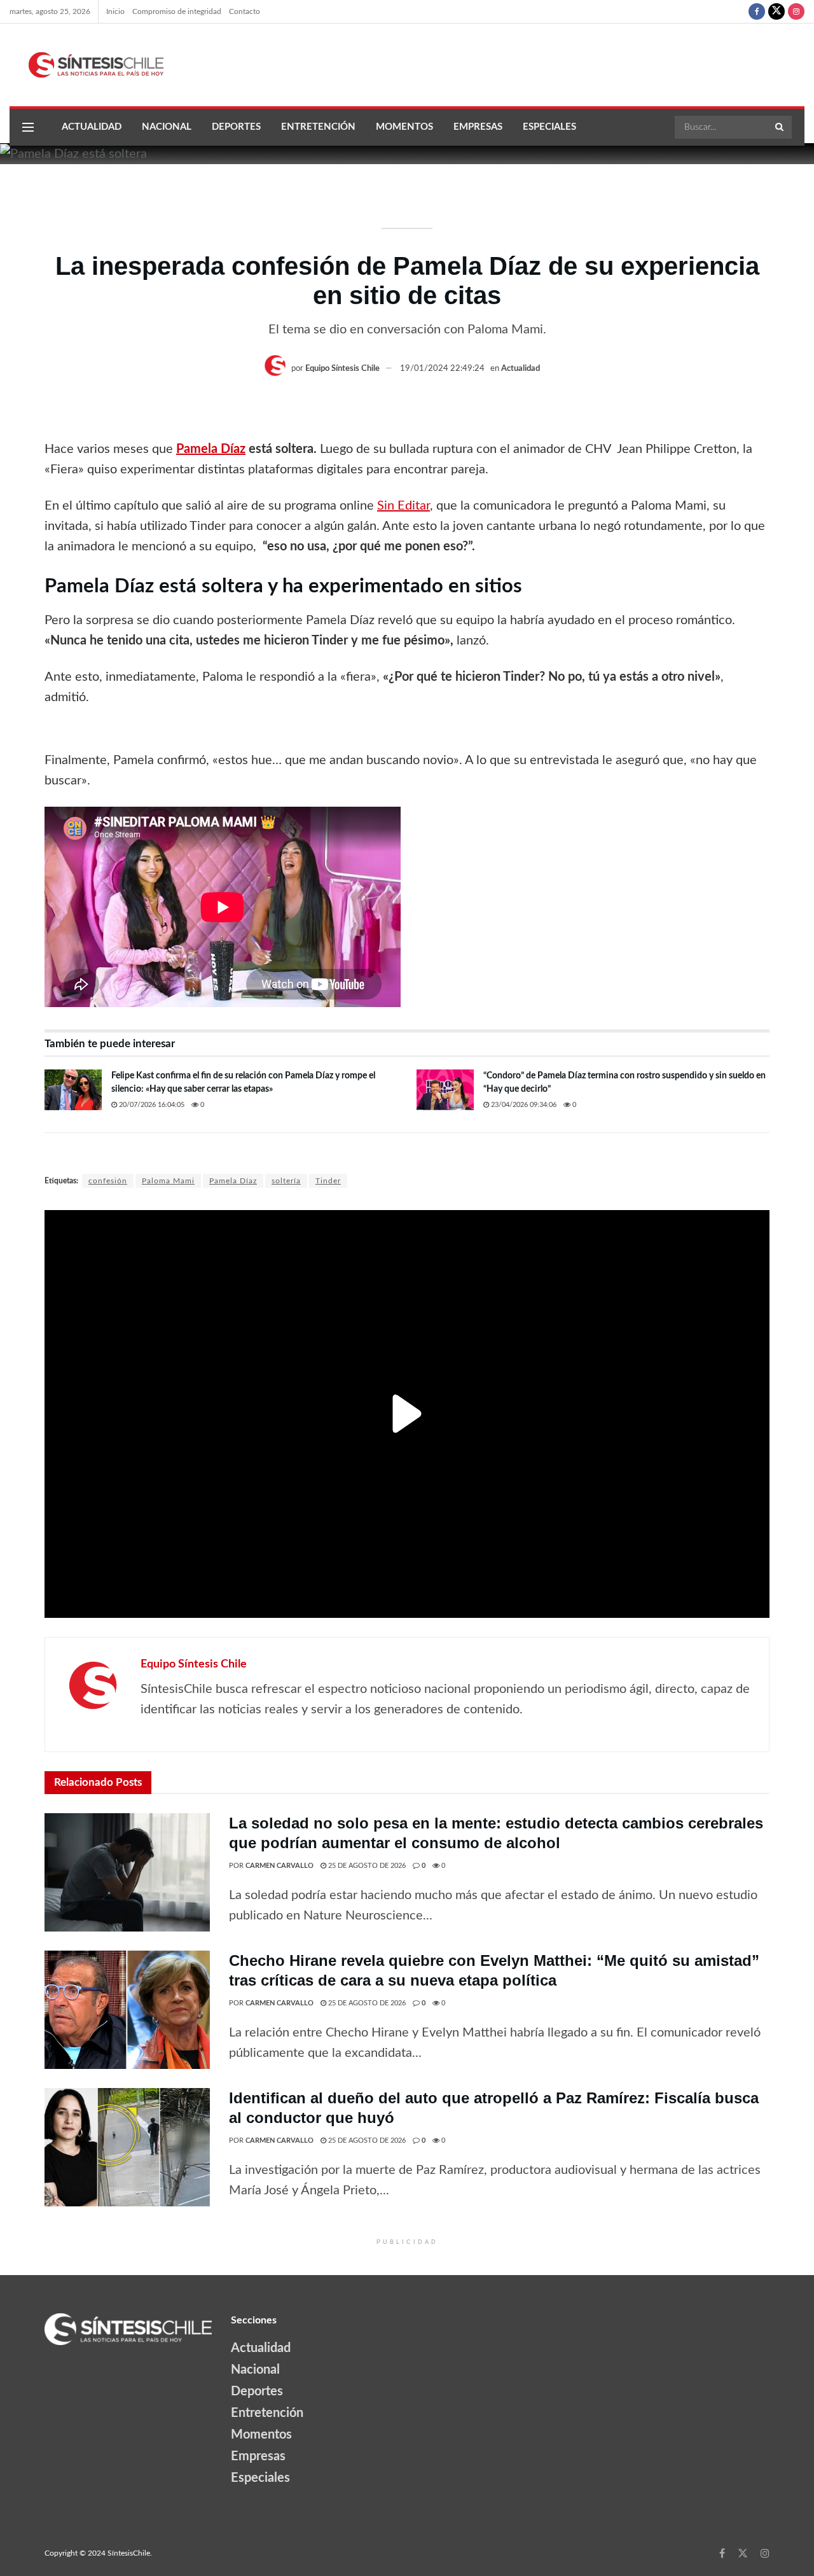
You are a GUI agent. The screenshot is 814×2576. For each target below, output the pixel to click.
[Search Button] (780, 127)
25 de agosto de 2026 (366, 1866)
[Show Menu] (28, 127)
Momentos (404, 127)
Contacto (245, 11)
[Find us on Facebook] (757, 11)
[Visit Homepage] (86, 65)
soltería (286, 1181)
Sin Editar (404, 506)
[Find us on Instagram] (796, 11)
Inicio (115, 11)
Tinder (328, 1181)
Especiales (549, 127)
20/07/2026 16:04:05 (151, 1105)
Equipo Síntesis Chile (342, 369)
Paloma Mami (168, 1181)
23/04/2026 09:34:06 (523, 1105)
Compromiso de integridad (177, 11)
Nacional (167, 127)
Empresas (478, 127)
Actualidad (92, 127)
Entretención (318, 127)
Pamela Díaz (211, 449)
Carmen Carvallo (279, 1866)
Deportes (236, 127)
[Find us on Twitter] (776, 11)
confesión (108, 1181)
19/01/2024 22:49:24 (442, 369)
